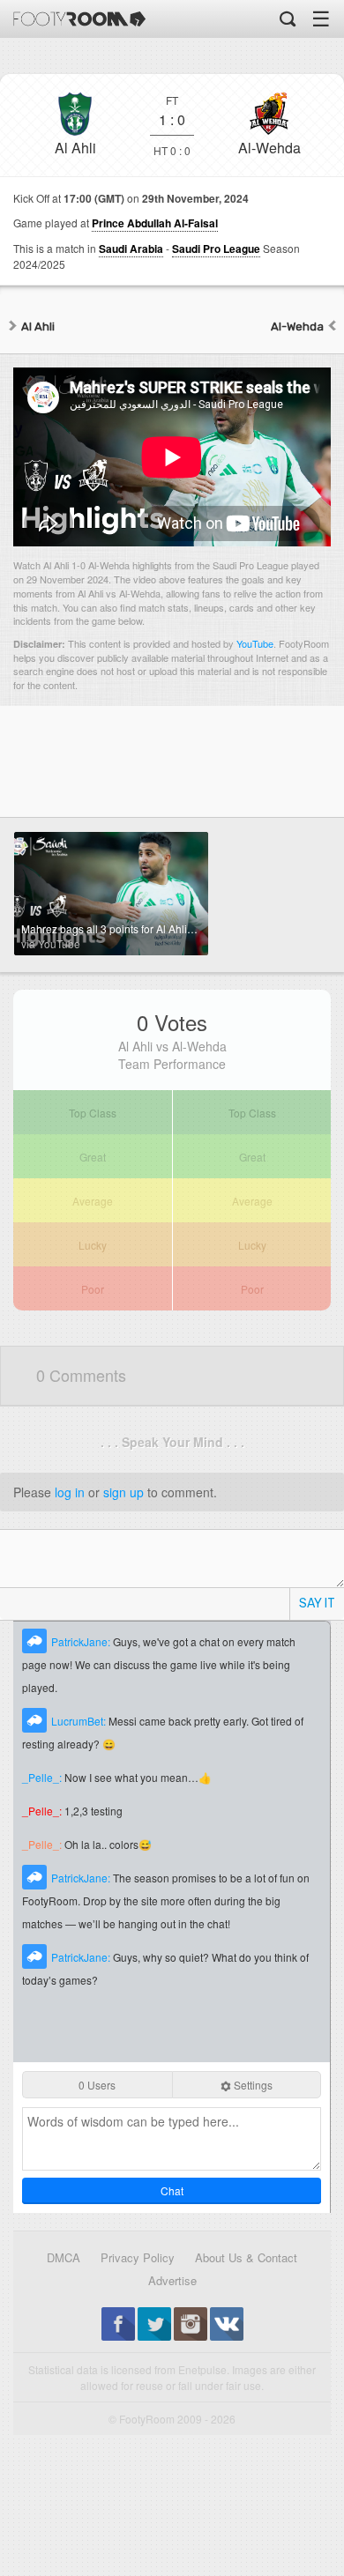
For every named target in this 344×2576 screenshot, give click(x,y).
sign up (123, 1492)
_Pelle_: (43, 1777)
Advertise (172, 2280)
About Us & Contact (246, 2257)
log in (70, 1492)
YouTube (255, 643)
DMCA (64, 2257)
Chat (172, 2190)
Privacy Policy (138, 2257)
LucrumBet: (80, 1721)
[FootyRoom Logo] (79, 19)
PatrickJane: (82, 1641)
